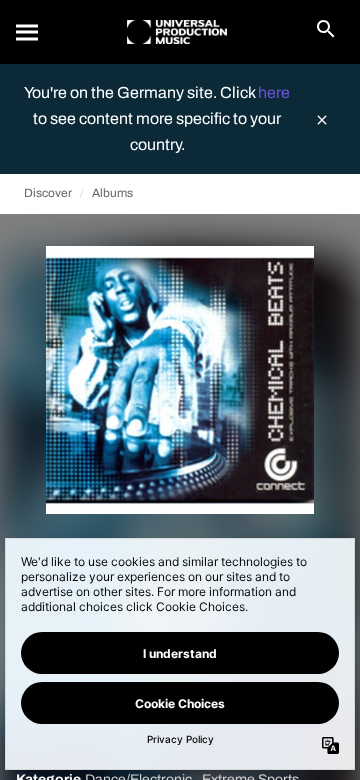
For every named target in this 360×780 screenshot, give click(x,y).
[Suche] (28, 32)
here (274, 92)
